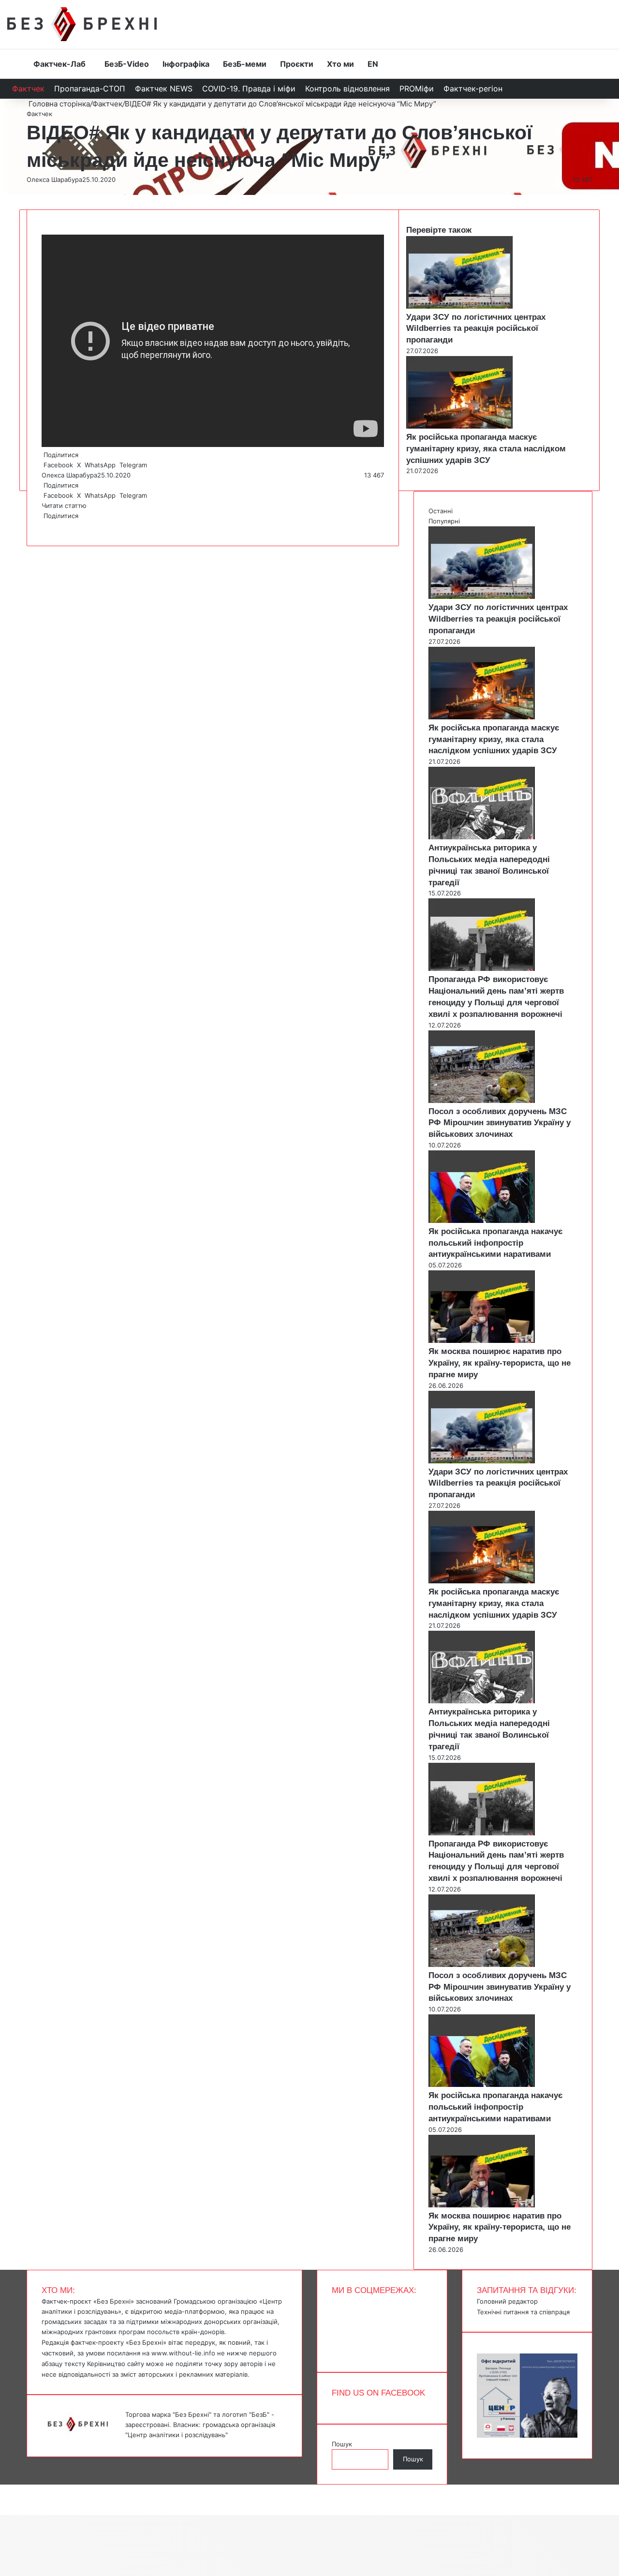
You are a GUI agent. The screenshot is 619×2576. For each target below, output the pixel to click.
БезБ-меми (245, 64)
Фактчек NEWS (164, 89)
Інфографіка (186, 64)
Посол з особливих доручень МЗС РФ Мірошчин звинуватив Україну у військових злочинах (500, 1123)
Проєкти (297, 64)
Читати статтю (65, 506)
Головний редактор (507, 2301)
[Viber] (50, 526)
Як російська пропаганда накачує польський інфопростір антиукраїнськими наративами (495, 1243)
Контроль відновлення (347, 89)
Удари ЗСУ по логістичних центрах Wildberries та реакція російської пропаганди (476, 329)
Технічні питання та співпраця (523, 2312)
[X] (44, 526)
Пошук (342, 2444)
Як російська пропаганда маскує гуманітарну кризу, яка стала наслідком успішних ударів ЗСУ (486, 449)
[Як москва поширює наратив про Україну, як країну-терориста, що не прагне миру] (482, 1340)
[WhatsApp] (46, 526)
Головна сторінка (58, 104)
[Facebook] (43, 526)
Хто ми (340, 64)
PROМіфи (417, 89)
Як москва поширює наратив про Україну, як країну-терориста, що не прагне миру (500, 1363)
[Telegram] (48, 526)
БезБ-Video (127, 64)
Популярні (444, 521)
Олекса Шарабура (54, 179)
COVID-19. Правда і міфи (249, 89)
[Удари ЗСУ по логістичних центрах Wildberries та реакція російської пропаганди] (459, 306)
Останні (441, 511)
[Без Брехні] (82, 24)
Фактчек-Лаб (59, 64)
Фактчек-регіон (473, 89)
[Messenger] (5, 2489)
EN (373, 64)
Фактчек (28, 89)
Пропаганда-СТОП (90, 89)
